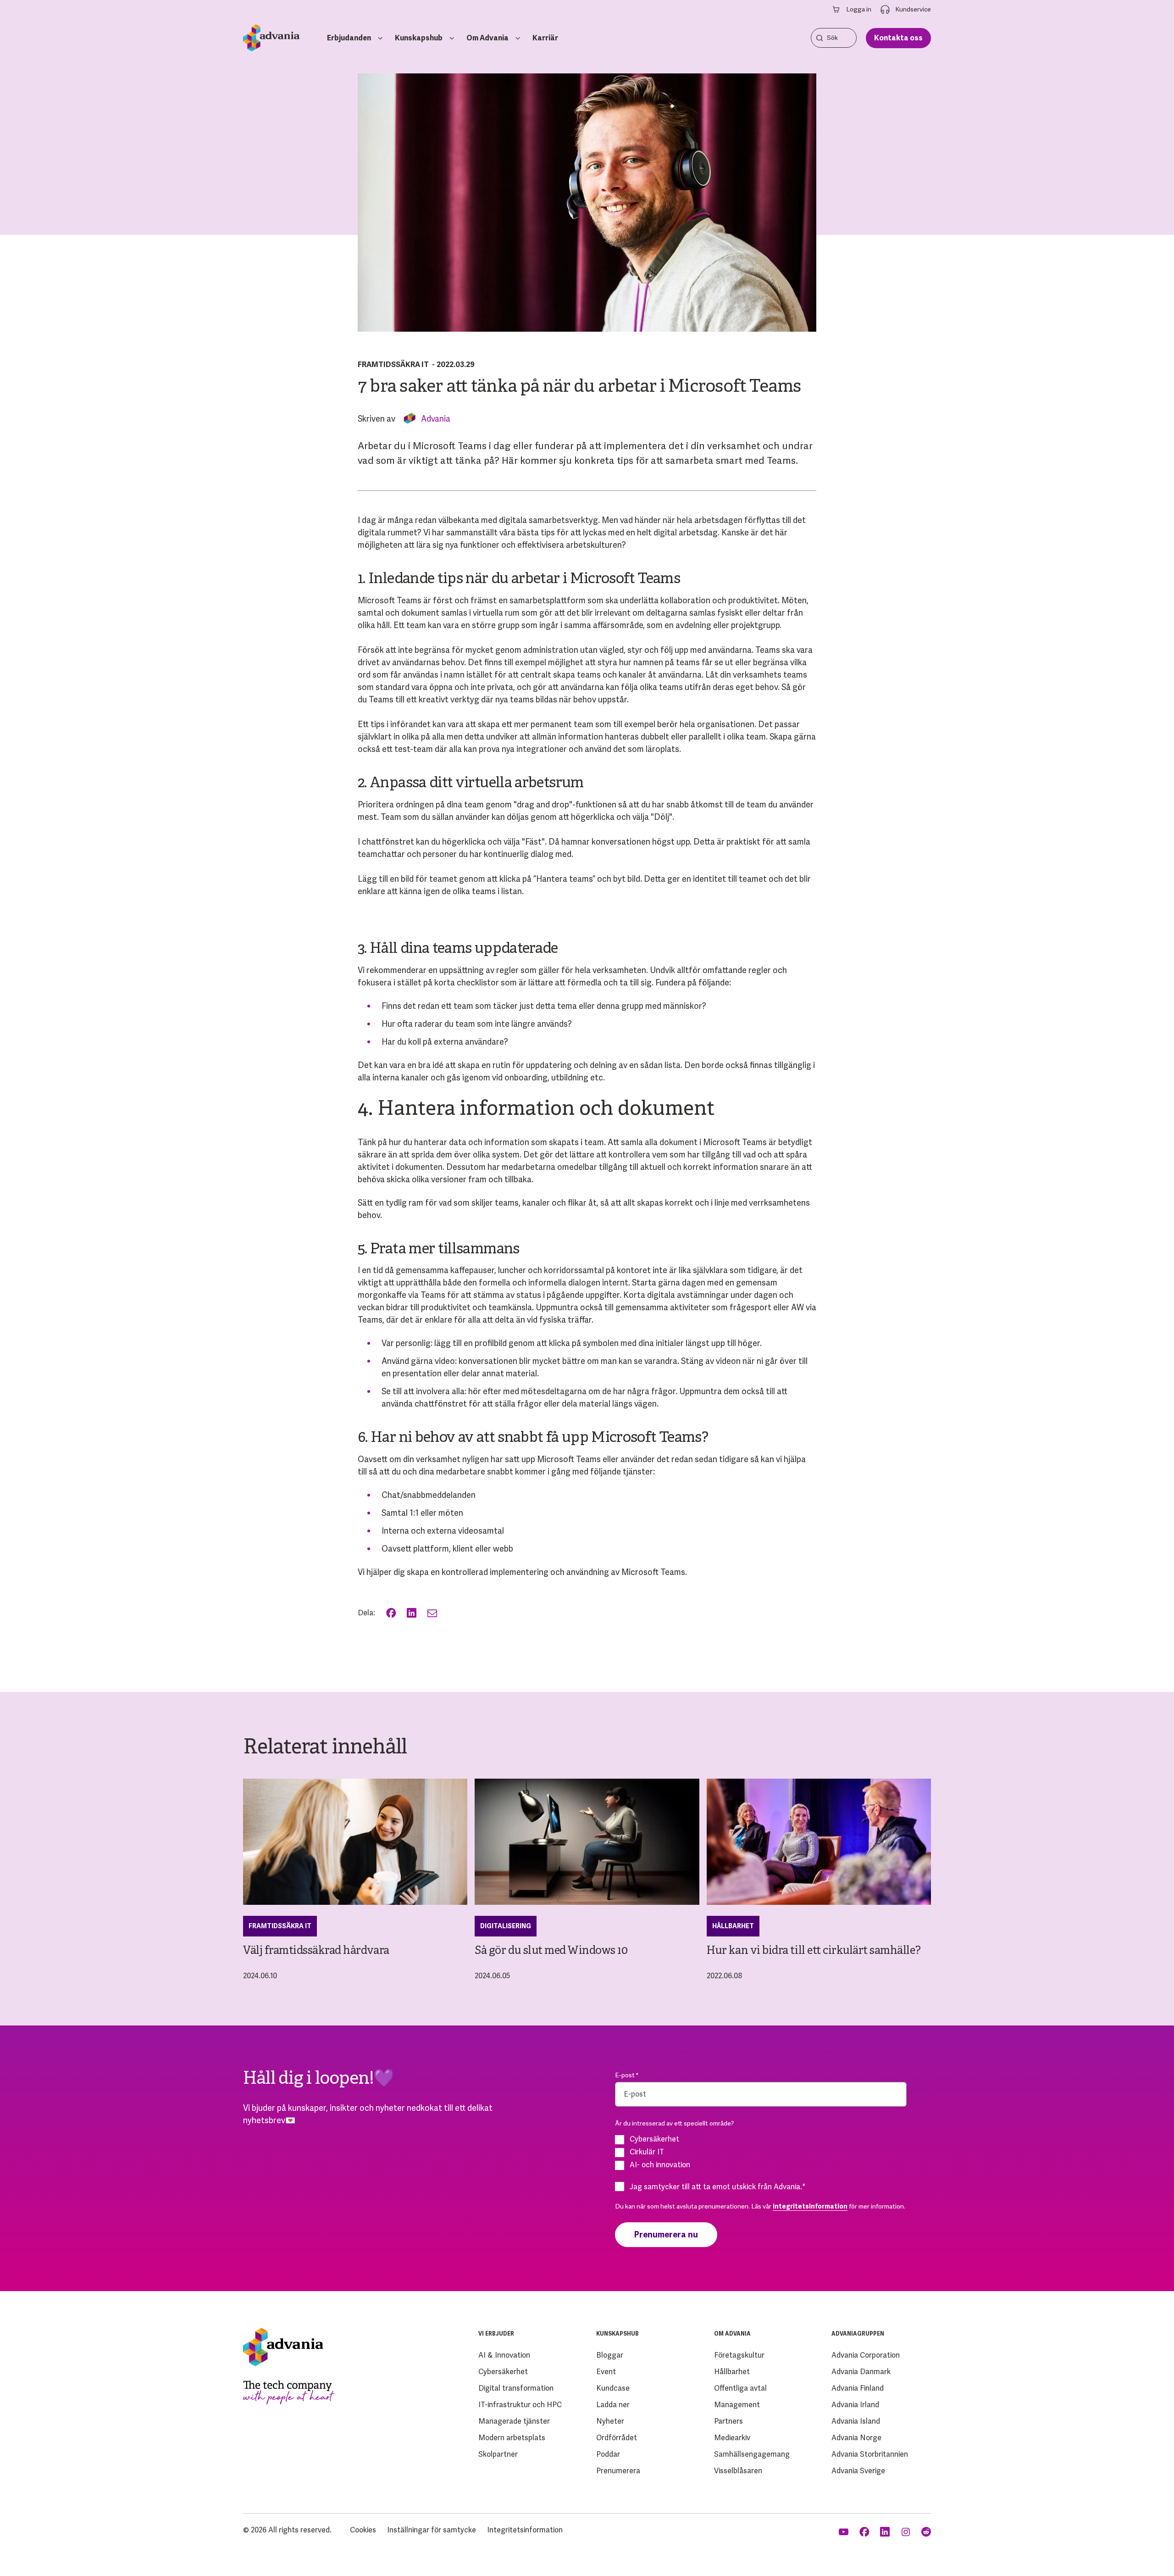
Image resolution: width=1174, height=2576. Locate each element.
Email (433, 1613)
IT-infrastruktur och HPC (520, 2405)
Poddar (608, 2454)
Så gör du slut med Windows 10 (551, 1951)
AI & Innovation (504, 2355)
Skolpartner (498, 2454)
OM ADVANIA (732, 2334)
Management (737, 2405)
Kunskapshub (419, 38)
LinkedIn (413, 1613)
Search (820, 38)
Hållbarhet (733, 1926)
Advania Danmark (861, 2372)
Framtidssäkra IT (393, 364)
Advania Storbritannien (870, 2454)
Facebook (392, 1613)
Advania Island (856, 2421)
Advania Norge (856, 2438)
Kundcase (613, 2388)
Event (606, 2372)
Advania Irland (855, 2405)
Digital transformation (516, 2388)
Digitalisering (506, 1926)
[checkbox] (761, 2152)
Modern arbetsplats (512, 2438)
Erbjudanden (349, 38)
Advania (436, 419)
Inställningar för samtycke (432, 2530)
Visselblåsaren (738, 2471)
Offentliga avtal (740, 2388)
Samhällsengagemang (752, 2454)
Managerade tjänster (514, 2421)
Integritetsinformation (525, 2530)
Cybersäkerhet (503, 2372)
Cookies (363, 2530)
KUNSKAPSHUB (617, 2334)
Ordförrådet (617, 2438)
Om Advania (487, 38)
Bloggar (610, 2355)
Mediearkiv (732, 2438)
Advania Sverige (858, 2471)
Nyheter (610, 2421)
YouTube (845, 2532)
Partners (728, 2421)
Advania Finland (858, 2388)
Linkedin (886, 2532)
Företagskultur (739, 2355)
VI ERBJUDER (496, 2334)
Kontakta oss (898, 38)
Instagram (906, 2532)
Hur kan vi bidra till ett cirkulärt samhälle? (814, 1951)
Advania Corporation (866, 2355)
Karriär (545, 38)
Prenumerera (618, 2471)
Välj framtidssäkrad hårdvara (316, 1951)
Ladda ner (613, 2405)
